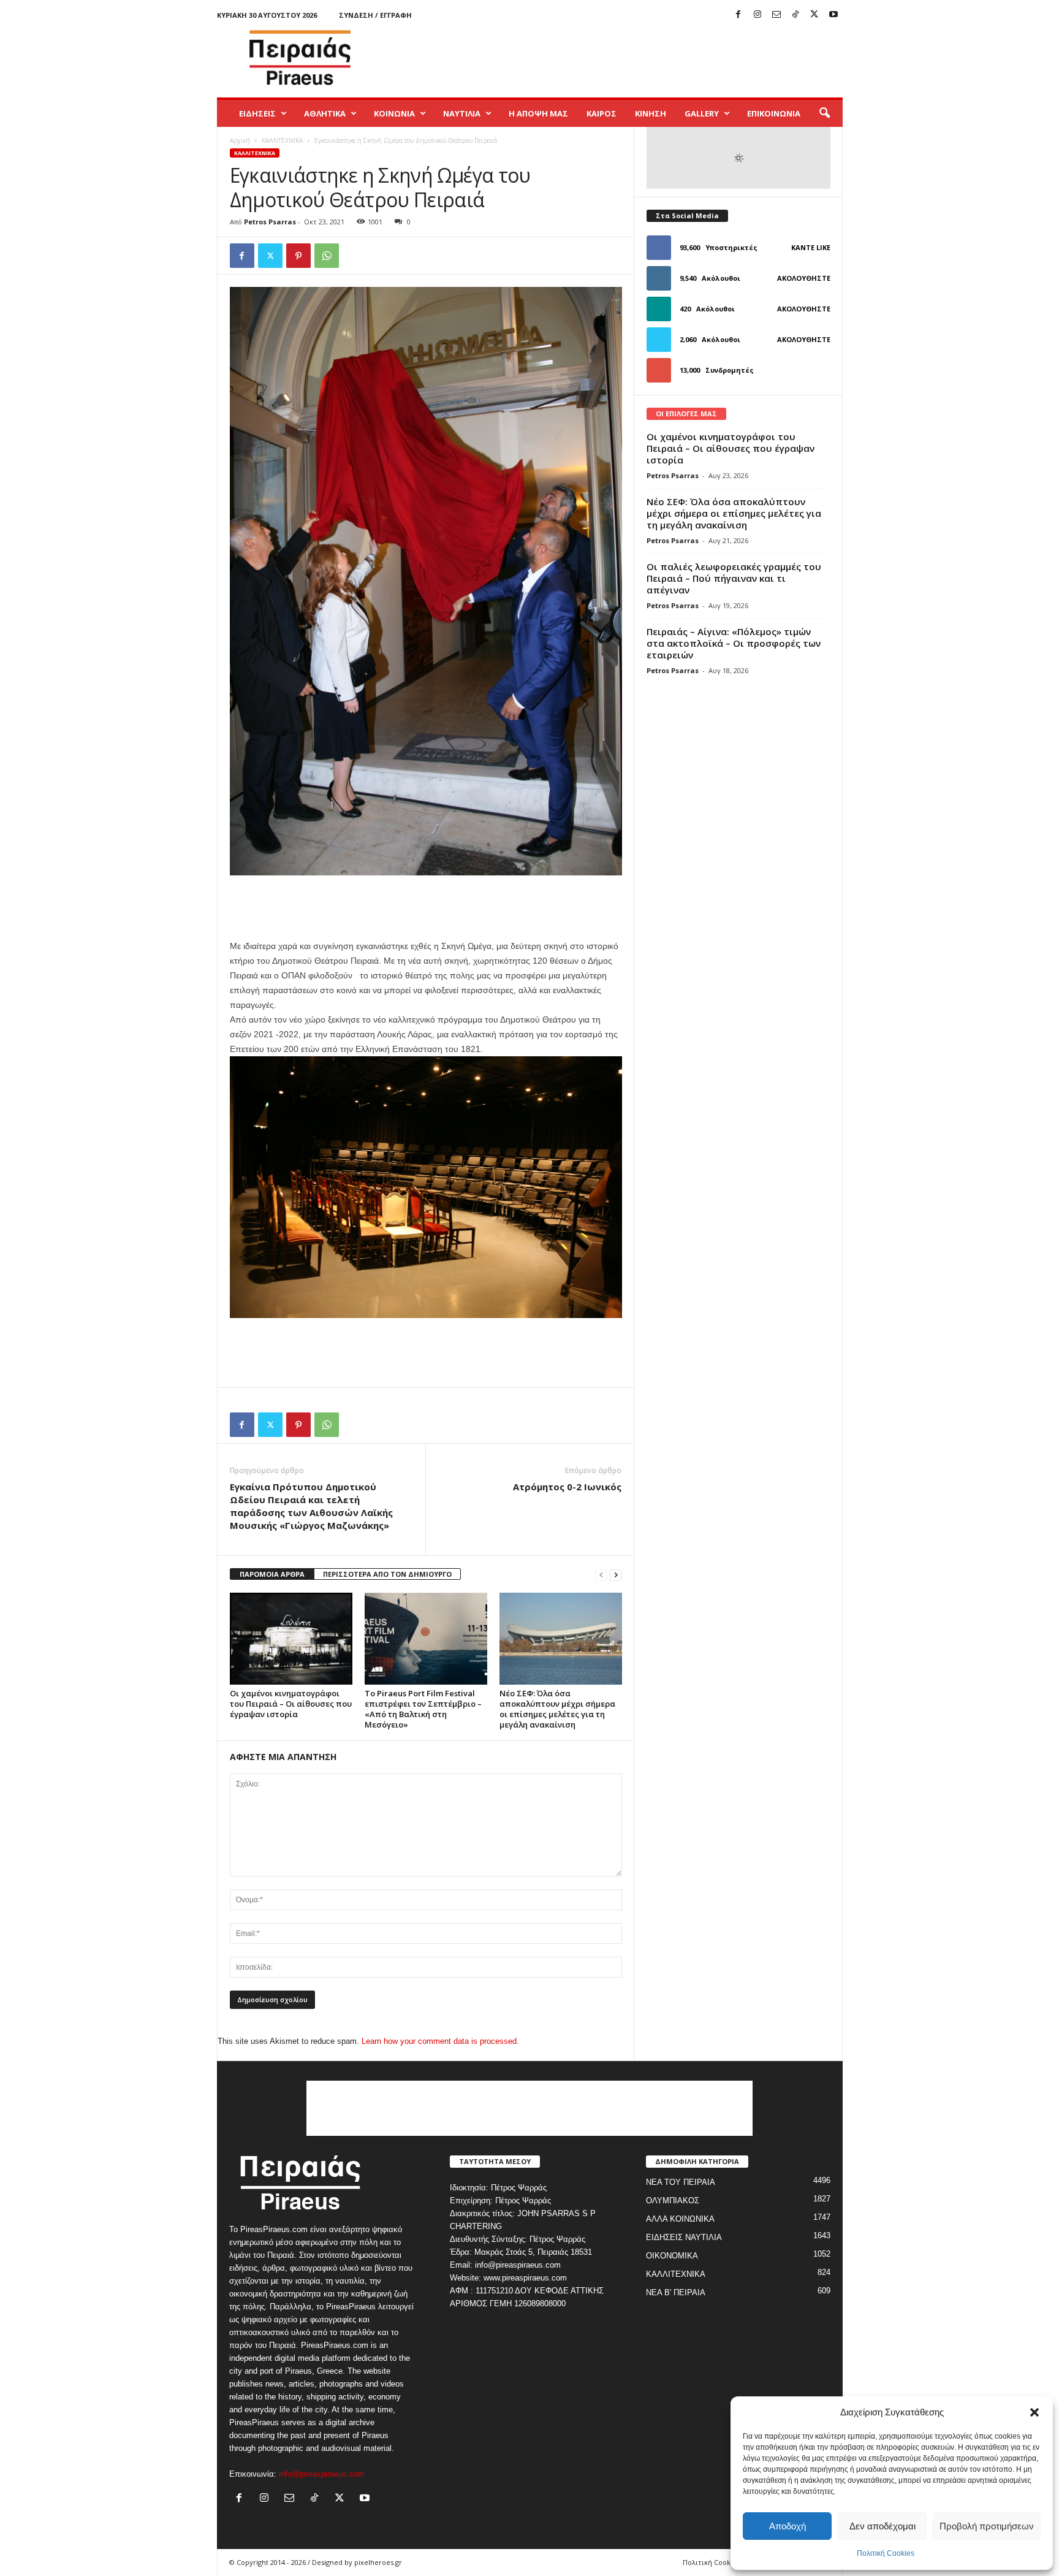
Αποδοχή (788, 2526)
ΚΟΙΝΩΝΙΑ (394, 113)
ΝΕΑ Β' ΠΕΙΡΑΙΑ (676, 2292)
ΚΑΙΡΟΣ (602, 113)
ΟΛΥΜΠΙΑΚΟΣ (673, 2201)
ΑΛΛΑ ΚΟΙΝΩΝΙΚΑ (680, 2219)
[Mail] (776, 15)
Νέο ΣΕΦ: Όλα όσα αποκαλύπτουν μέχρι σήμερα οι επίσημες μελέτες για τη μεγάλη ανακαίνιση (557, 1709)
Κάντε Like (811, 247)
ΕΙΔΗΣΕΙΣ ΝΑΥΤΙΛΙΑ (684, 2237)
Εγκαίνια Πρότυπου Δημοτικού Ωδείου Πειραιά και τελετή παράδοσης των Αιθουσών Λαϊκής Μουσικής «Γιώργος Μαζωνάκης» (311, 1506)
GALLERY (702, 113)
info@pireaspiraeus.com (322, 2474)
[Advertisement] (620, 58)
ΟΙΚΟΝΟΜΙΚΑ (672, 2256)
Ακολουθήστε (804, 278)
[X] (814, 15)
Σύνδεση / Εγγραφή (375, 15)
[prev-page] (601, 1575)
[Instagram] (757, 15)
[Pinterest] (298, 256)
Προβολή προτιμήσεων (987, 2526)
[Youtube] (833, 15)
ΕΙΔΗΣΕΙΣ (257, 113)
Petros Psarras (270, 222)
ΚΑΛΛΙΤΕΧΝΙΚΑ (282, 140)
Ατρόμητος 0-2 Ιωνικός (567, 1487)
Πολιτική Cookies (886, 2553)
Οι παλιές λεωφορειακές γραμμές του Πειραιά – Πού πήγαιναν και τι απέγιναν (734, 578)
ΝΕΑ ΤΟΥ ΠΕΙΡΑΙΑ (681, 2182)
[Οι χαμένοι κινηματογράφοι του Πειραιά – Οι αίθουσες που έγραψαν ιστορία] (291, 1639)
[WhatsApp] (327, 256)
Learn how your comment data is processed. (440, 2041)
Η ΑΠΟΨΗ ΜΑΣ (538, 113)
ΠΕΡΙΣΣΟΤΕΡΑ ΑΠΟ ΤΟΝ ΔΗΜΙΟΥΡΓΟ (387, 1574)
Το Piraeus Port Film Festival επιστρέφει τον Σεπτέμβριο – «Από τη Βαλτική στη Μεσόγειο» (423, 1709)
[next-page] (616, 1575)
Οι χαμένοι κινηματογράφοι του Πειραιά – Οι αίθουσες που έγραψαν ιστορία (291, 1704)
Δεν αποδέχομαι (882, 2526)
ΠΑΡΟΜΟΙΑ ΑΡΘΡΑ (272, 1574)
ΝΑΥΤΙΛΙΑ (462, 113)
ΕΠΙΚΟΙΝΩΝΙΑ (774, 113)
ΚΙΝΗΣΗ (651, 113)
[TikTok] (795, 15)
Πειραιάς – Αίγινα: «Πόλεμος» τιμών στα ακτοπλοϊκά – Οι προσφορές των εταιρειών (734, 643)
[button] (1034, 2412)
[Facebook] (738, 15)
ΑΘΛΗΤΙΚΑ (325, 113)
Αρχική (240, 140)
